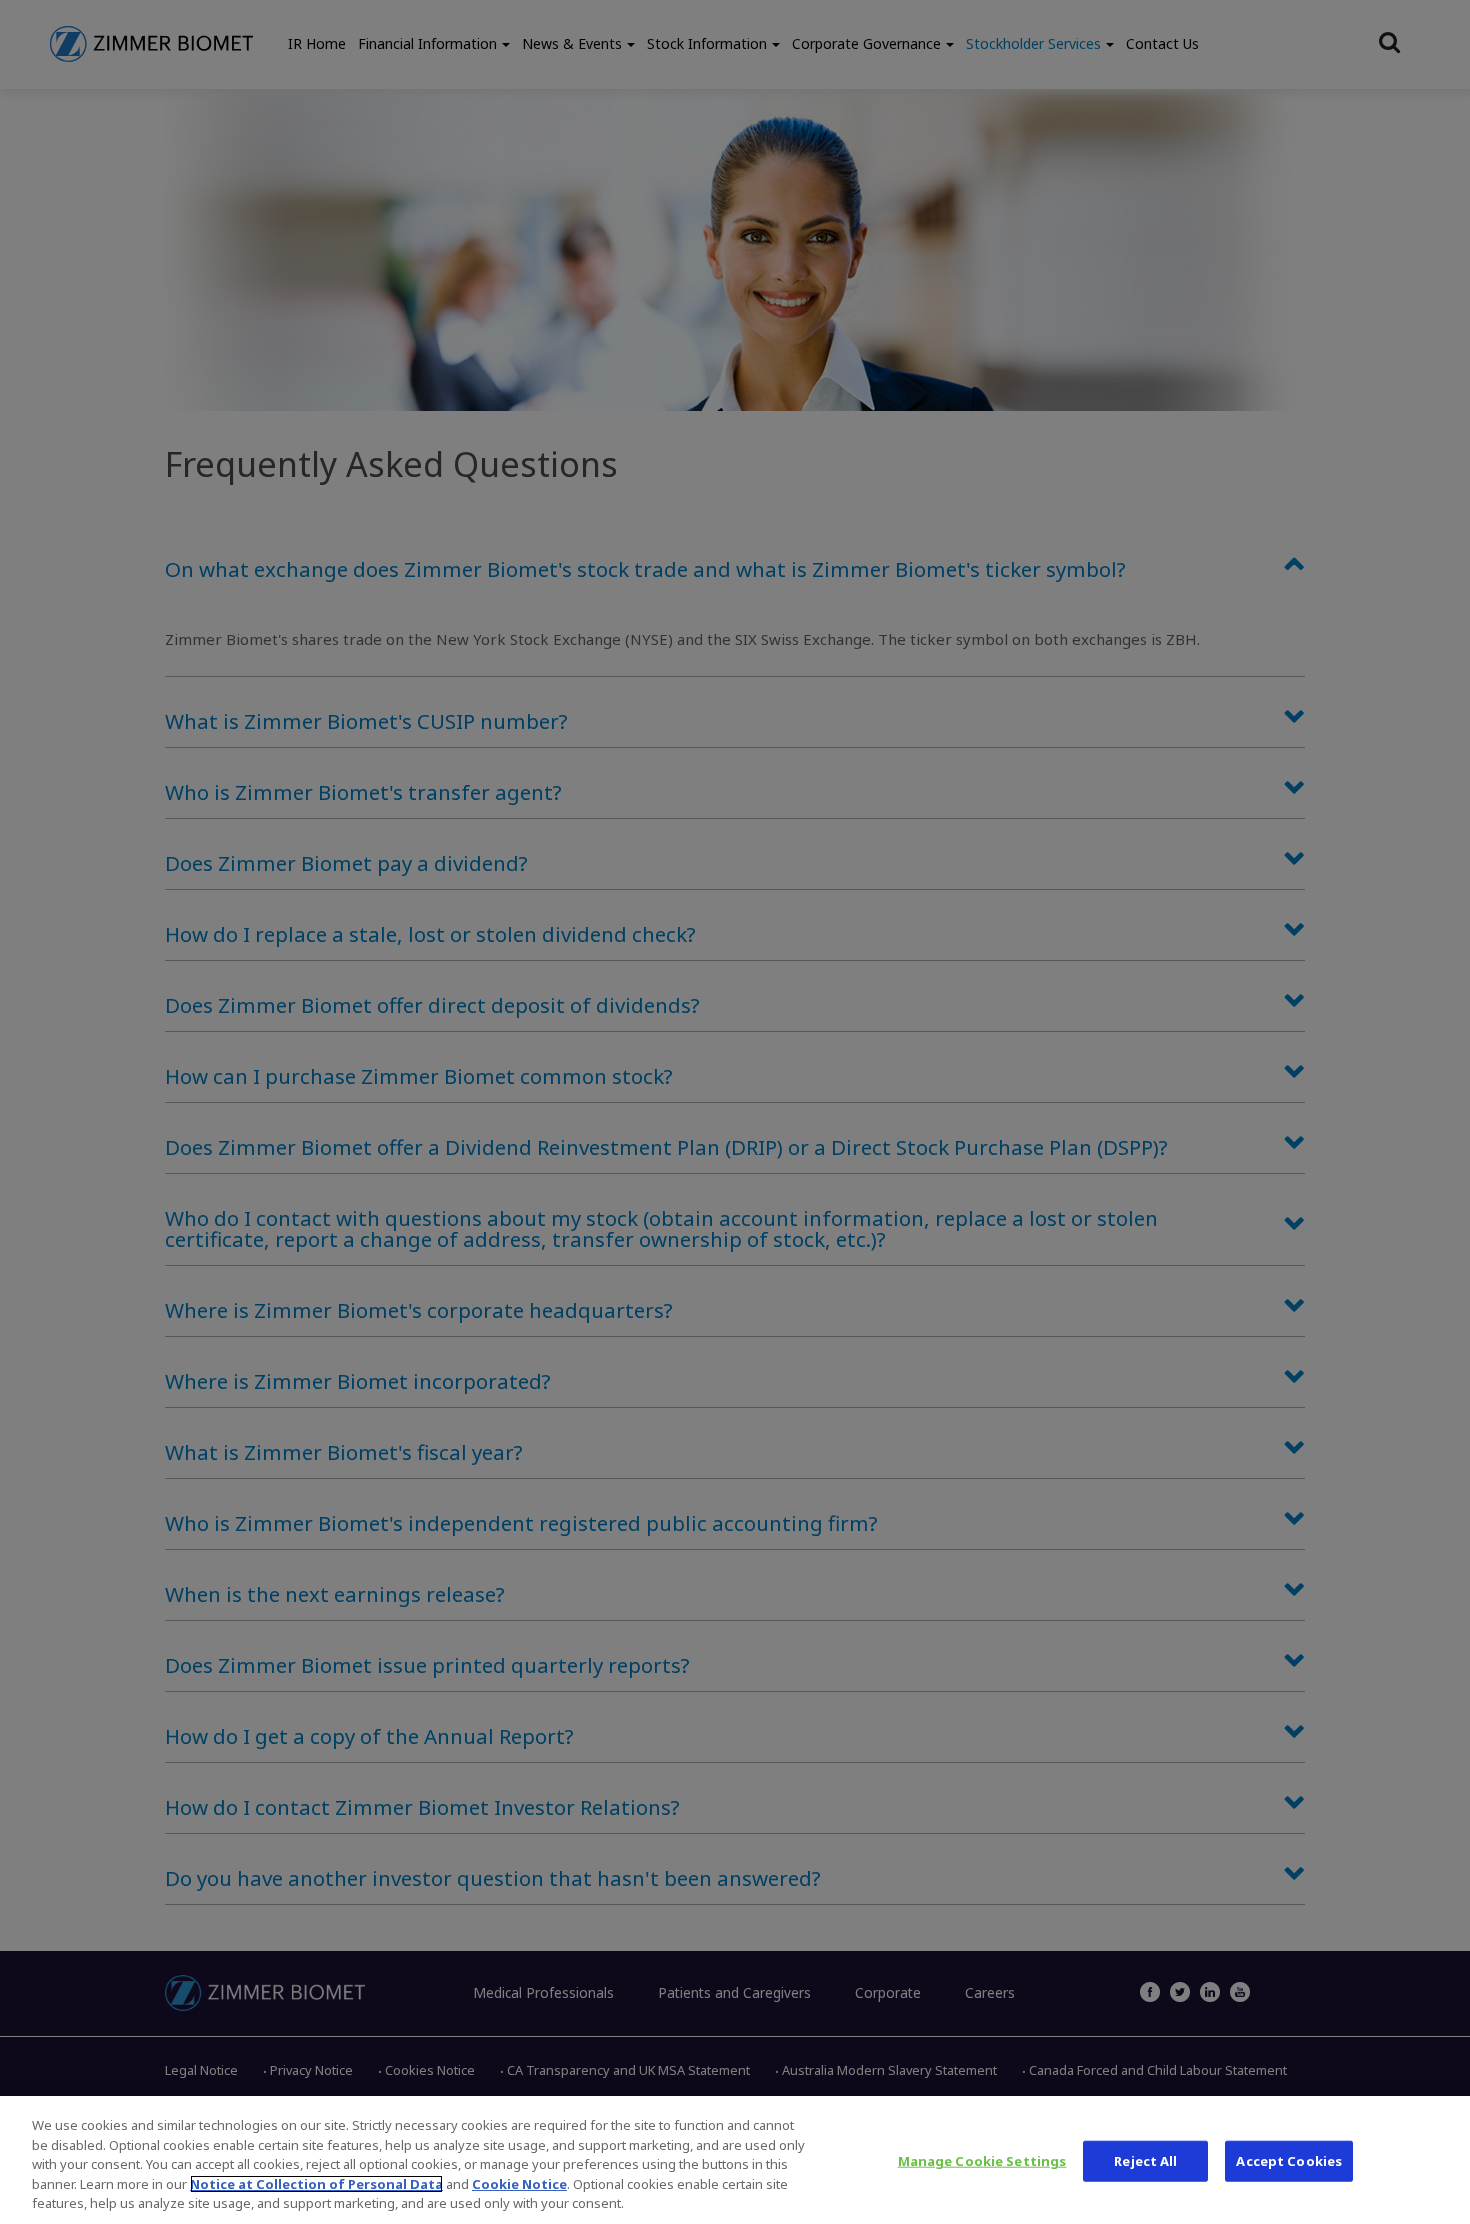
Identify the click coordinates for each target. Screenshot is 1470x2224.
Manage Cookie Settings (982, 2161)
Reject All (1145, 2161)
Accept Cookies (1289, 2161)
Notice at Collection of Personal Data (316, 2184)
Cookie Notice (519, 2184)
